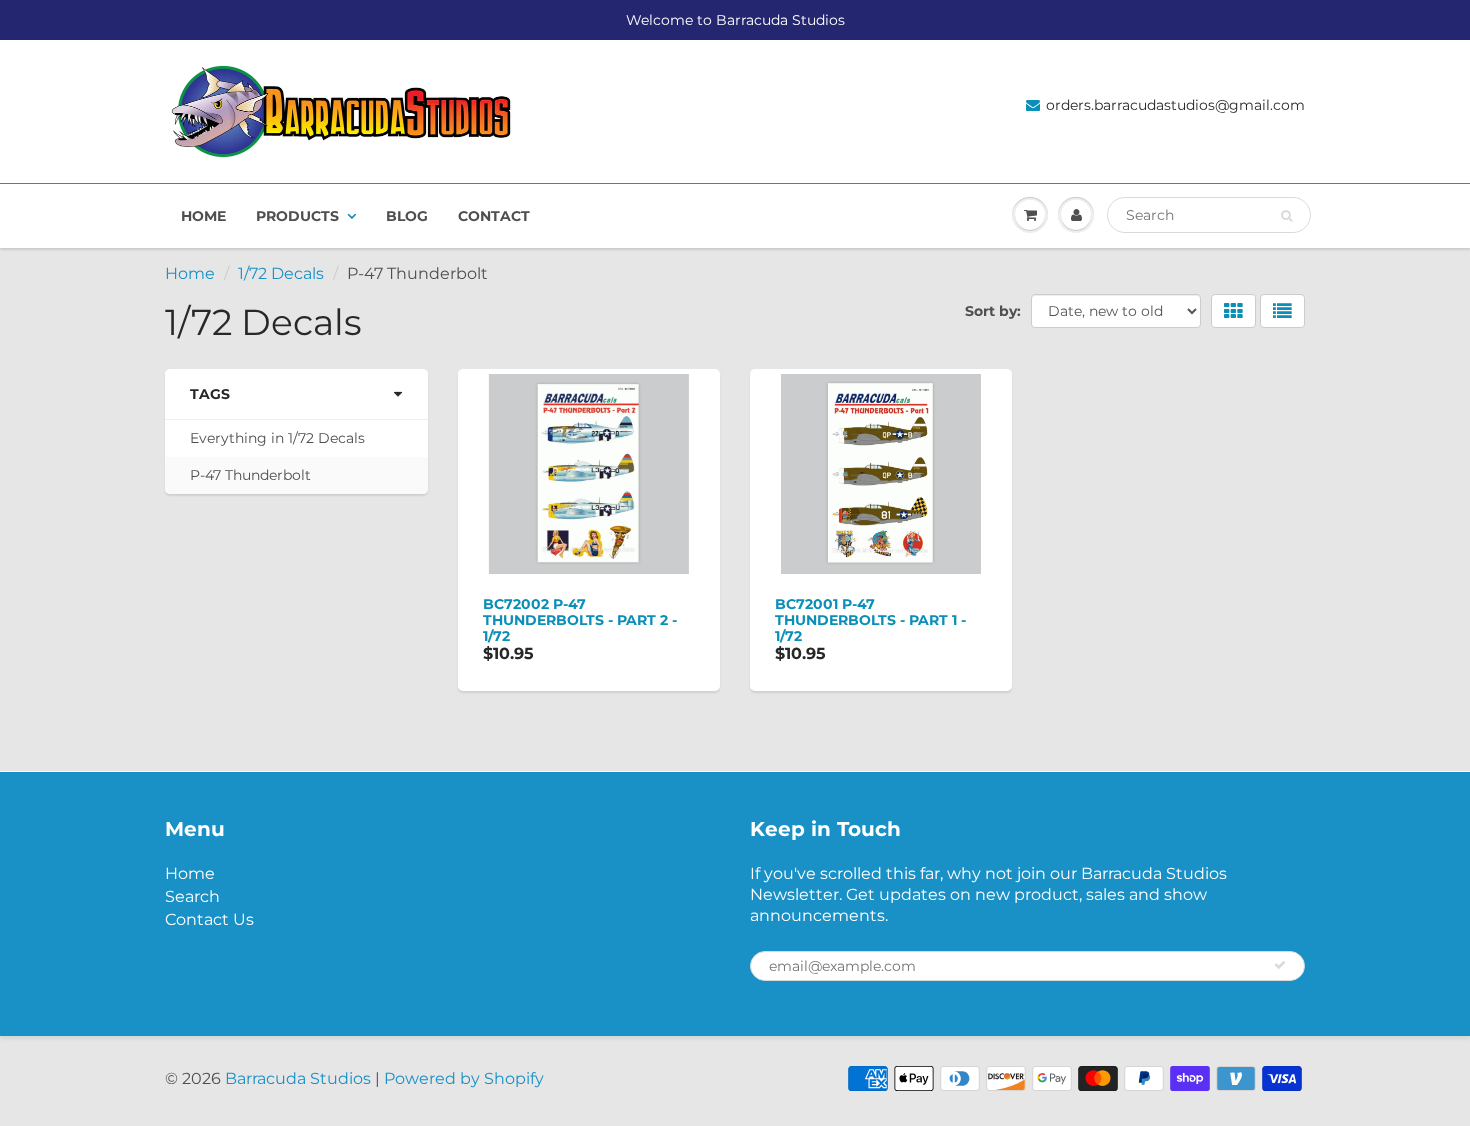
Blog (407, 216)
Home (203, 216)
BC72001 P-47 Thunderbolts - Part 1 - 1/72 (870, 620)
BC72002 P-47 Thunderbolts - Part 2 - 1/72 (580, 620)
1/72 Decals (281, 273)
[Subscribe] (1280, 965)
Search (192, 896)
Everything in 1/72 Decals (277, 438)
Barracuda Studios (298, 1078)
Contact (494, 216)
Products (297, 216)
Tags (210, 394)
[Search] (1286, 216)
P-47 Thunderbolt (250, 475)
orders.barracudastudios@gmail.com (1175, 105)
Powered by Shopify (464, 1078)
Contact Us (209, 919)
